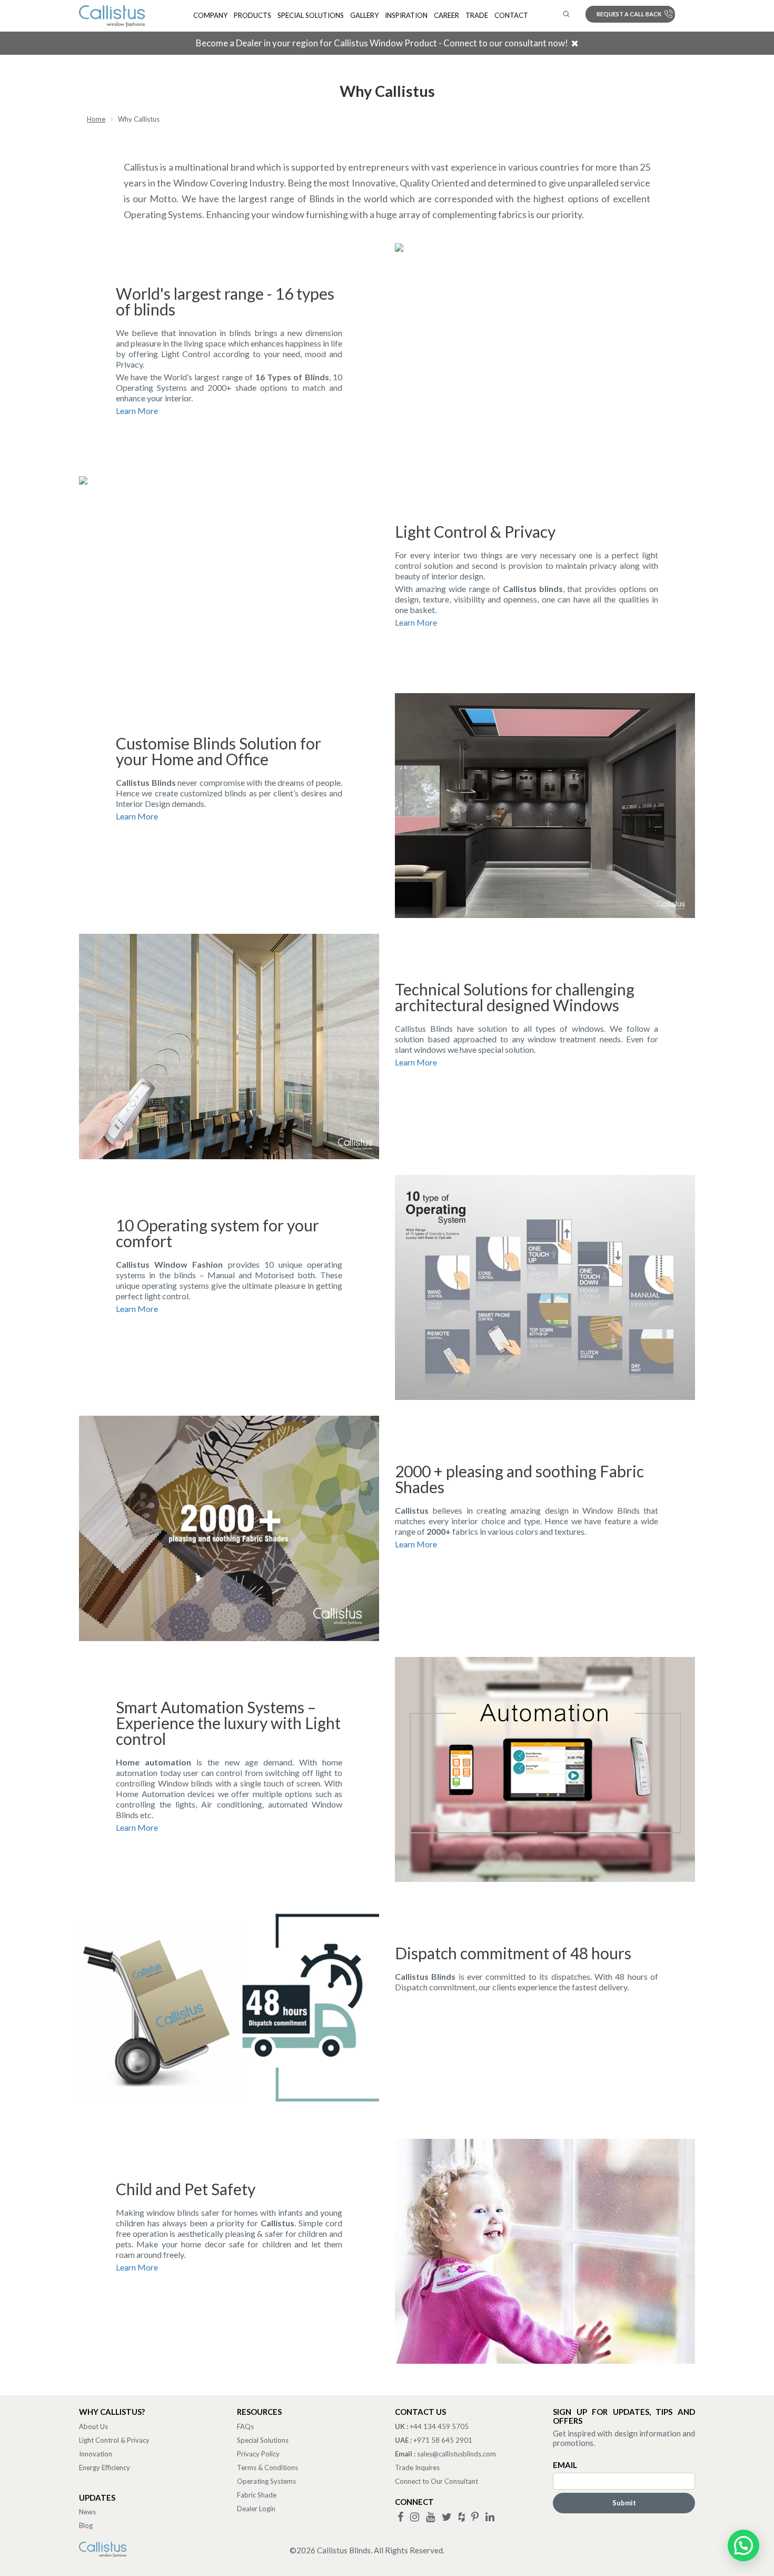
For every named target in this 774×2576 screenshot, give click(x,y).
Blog (86, 2525)
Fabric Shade (257, 2495)
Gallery (364, 15)
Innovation (96, 2454)
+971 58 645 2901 (443, 2440)
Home (96, 119)
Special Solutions (311, 15)
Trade (477, 15)
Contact (511, 15)
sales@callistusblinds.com (457, 2454)
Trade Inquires (417, 2468)
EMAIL (565, 2465)
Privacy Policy (258, 2454)
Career (446, 15)
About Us (93, 2426)
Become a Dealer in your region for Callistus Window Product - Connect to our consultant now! (382, 43)
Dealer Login (256, 2509)
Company (210, 15)
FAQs (245, 2426)
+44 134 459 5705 (439, 2426)
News (87, 2512)
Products (252, 15)
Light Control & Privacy (114, 2440)
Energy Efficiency (105, 2468)
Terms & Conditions (267, 2468)
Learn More (137, 411)
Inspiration (406, 15)
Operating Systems (266, 2481)
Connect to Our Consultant (436, 2481)
